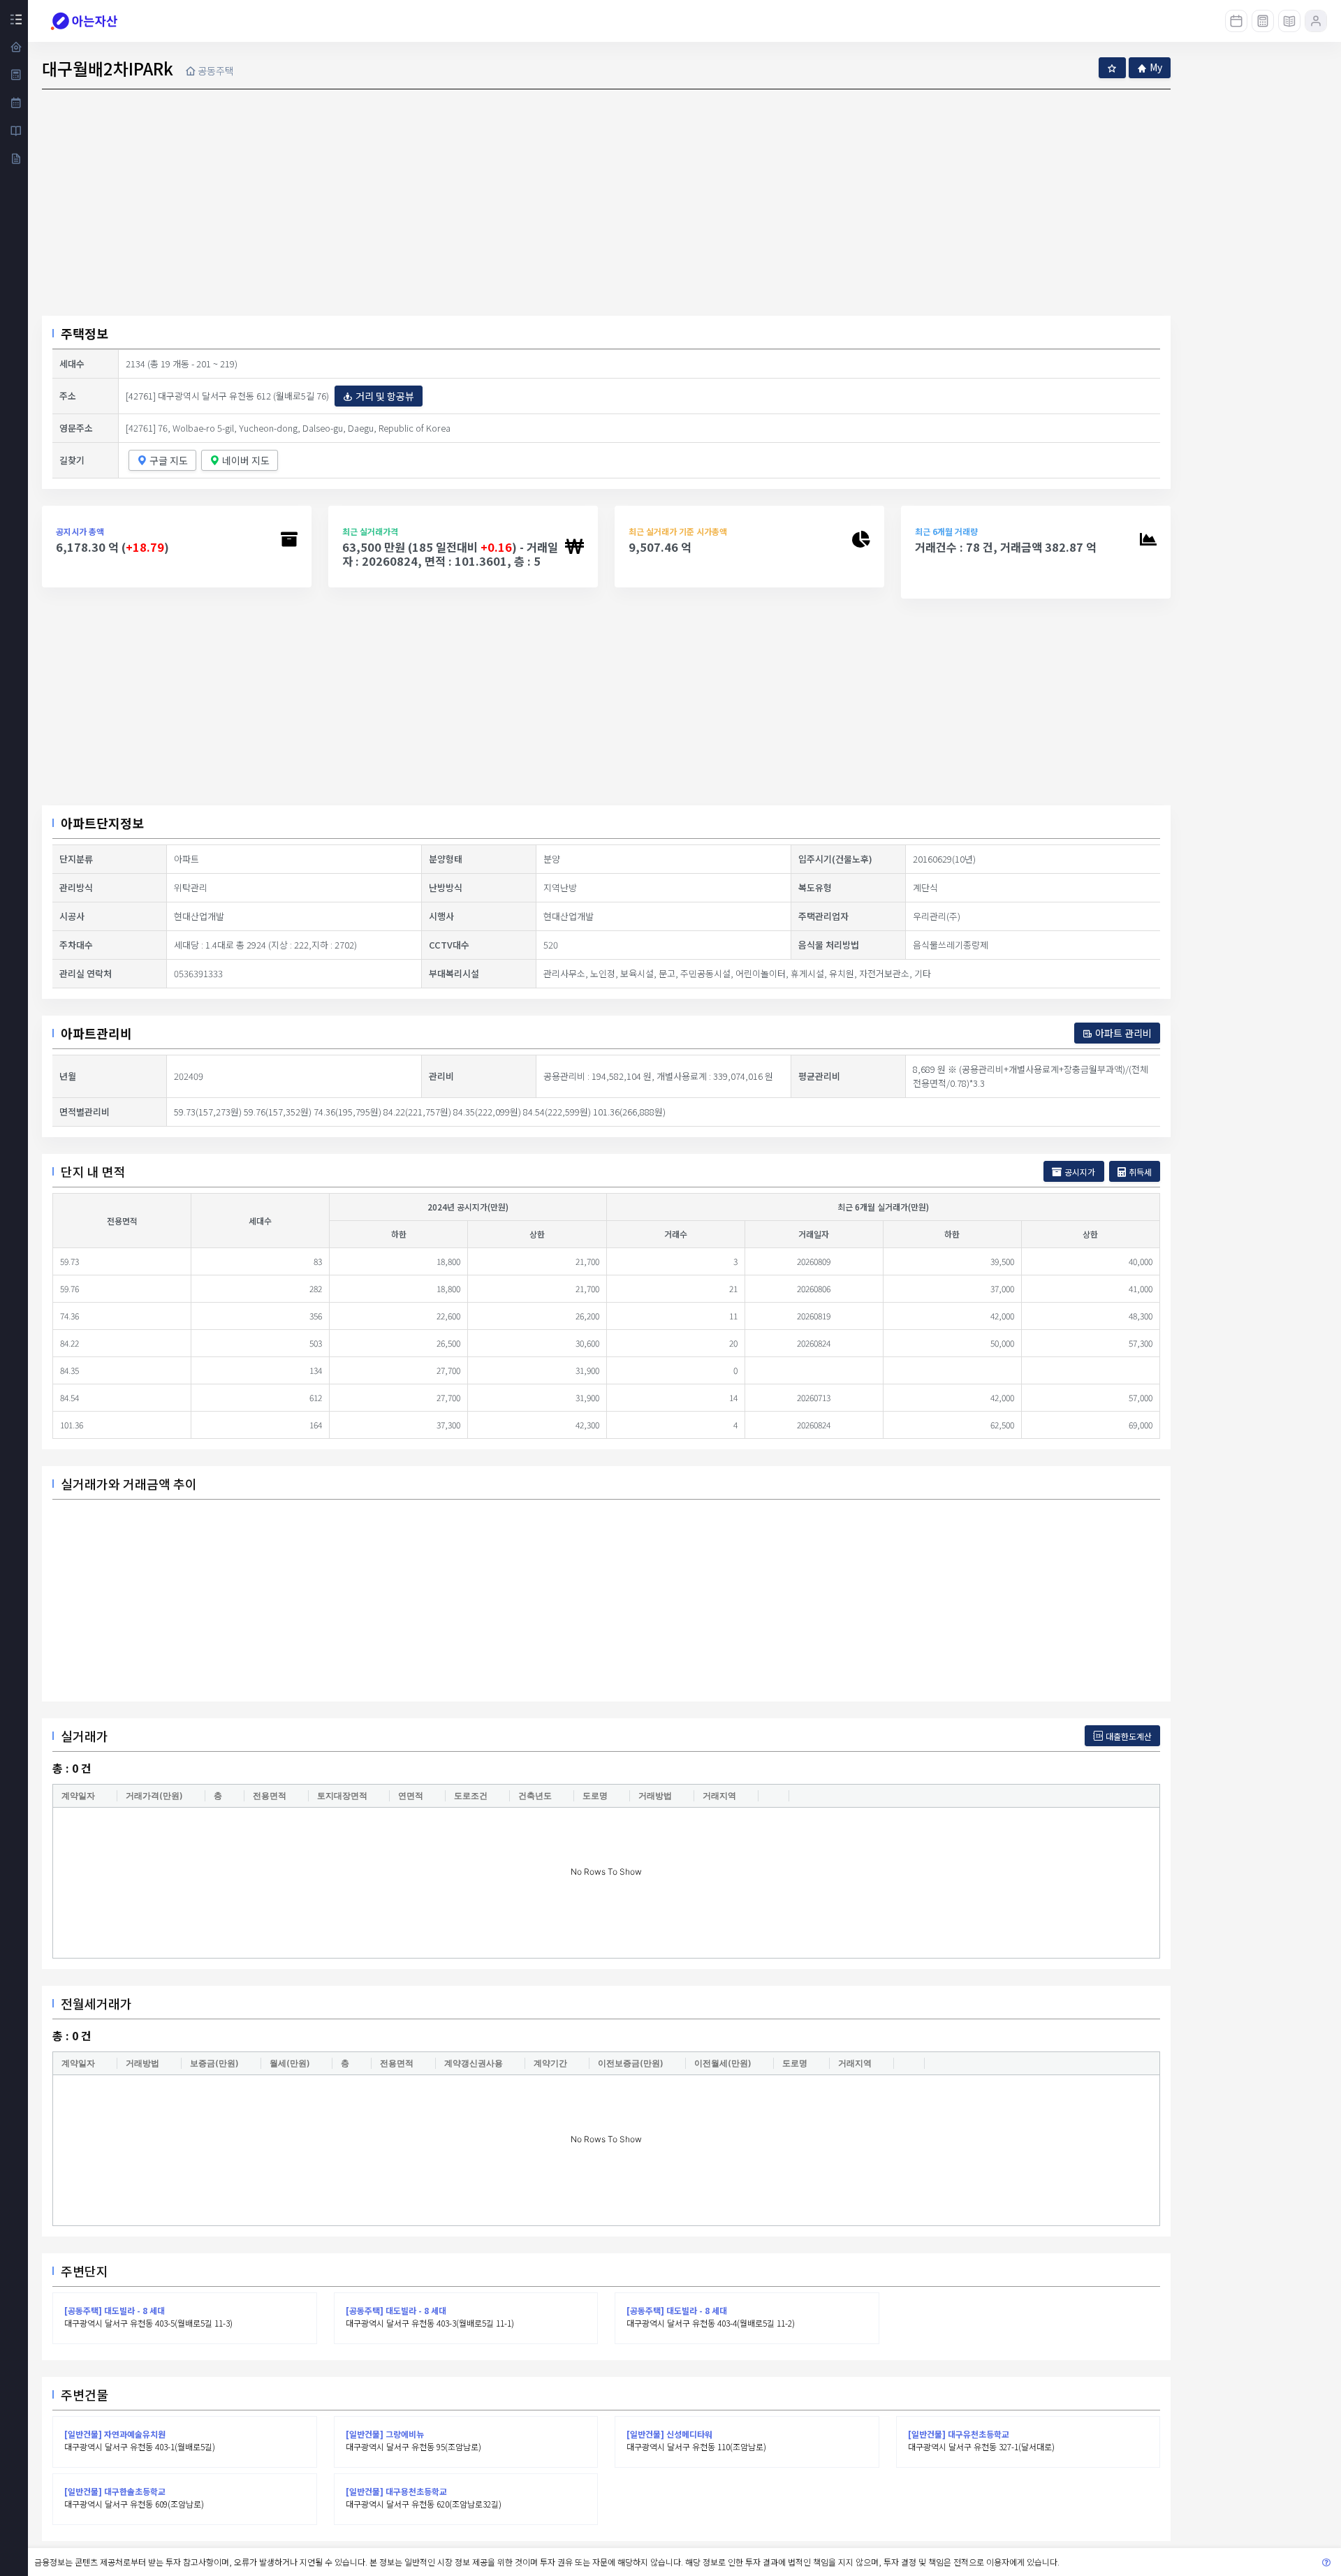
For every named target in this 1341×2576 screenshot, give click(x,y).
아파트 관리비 (1123, 1033)
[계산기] (1263, 21)
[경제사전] (1289, 21)
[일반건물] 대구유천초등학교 (959, 2434)
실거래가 (85, 1736)
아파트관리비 (96, 1033)
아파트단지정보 (102, 823)
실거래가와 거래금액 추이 (129, 1484)
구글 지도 (169, 460)
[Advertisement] (606, 702)
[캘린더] (1236, 21)
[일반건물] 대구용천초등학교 (396, 2491)
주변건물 (85, 2394)
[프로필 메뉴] (1316, 21)
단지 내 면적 (93, 1171)
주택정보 (85, 333)
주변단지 (85, 2271)
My (1156, 67)
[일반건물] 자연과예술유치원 (115, 2434)
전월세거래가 (96, 2003)
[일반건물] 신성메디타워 (669, 2434)
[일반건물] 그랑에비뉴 (385, 2434)
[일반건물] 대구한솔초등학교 (115, 2491)
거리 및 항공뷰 (385, 396)
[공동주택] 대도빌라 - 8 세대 (115, 2310)
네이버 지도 (246, 460)
